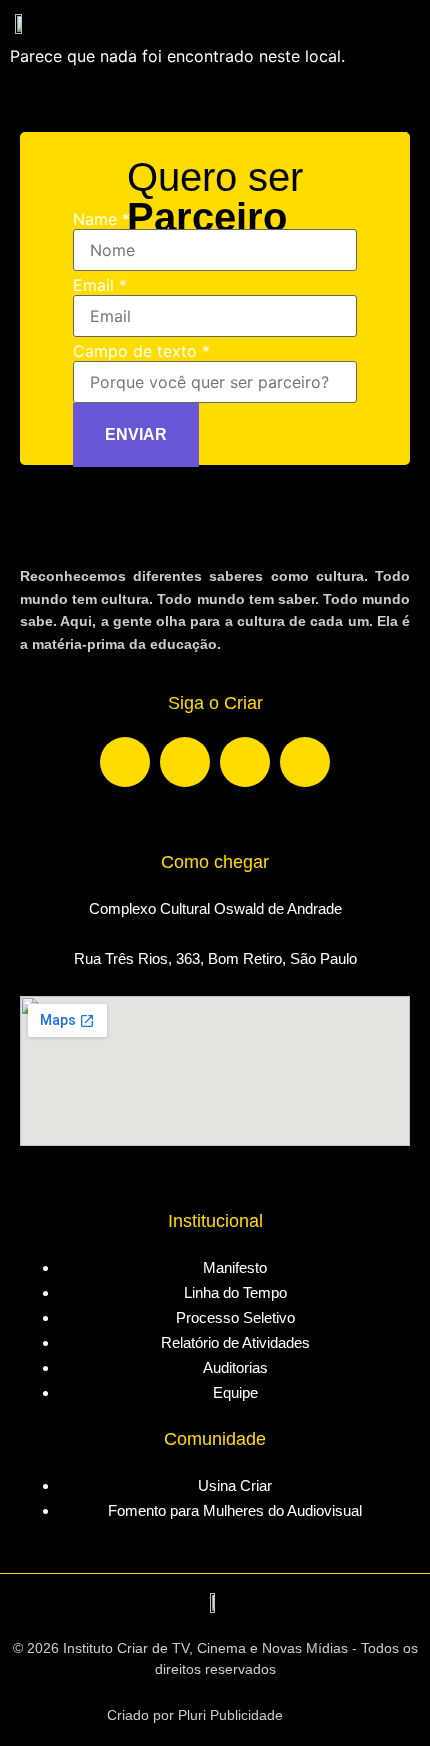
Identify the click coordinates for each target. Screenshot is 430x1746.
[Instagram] (185, 762)
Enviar (136, 434)
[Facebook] (125, 762)
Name (101, 219)
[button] (404, 20)
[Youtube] (245, 762)
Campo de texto (141, 351)
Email (100, 285)
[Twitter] (305, 762)
